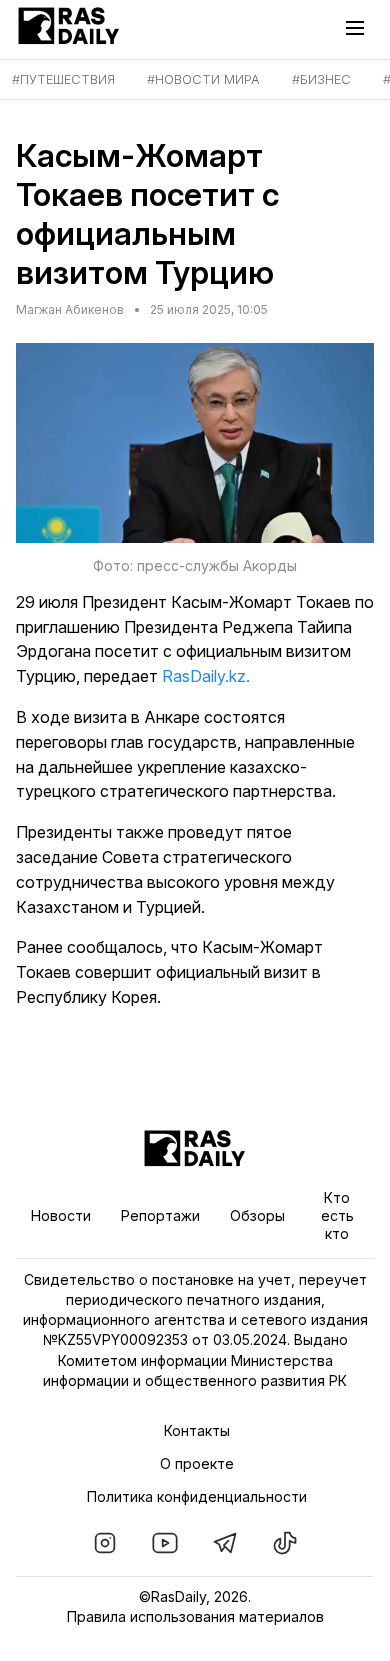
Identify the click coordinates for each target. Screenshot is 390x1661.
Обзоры (257, 1215)
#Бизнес (321, 79)
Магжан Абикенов (70, 309)
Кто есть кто (337, 1215)
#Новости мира (203, 79)
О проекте (197, 1463)
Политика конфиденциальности (197, 1496)
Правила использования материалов (195, 1616)
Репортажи (160, 1215)
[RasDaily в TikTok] (285, 1543)
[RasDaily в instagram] (105, 1543)
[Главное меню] (360, 28)
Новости (61, 1215)
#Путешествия (63, 79)
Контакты (197, 1430)
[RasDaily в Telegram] (225, 1543)
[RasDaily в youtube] (165, 1543)
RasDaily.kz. (206, 676)
